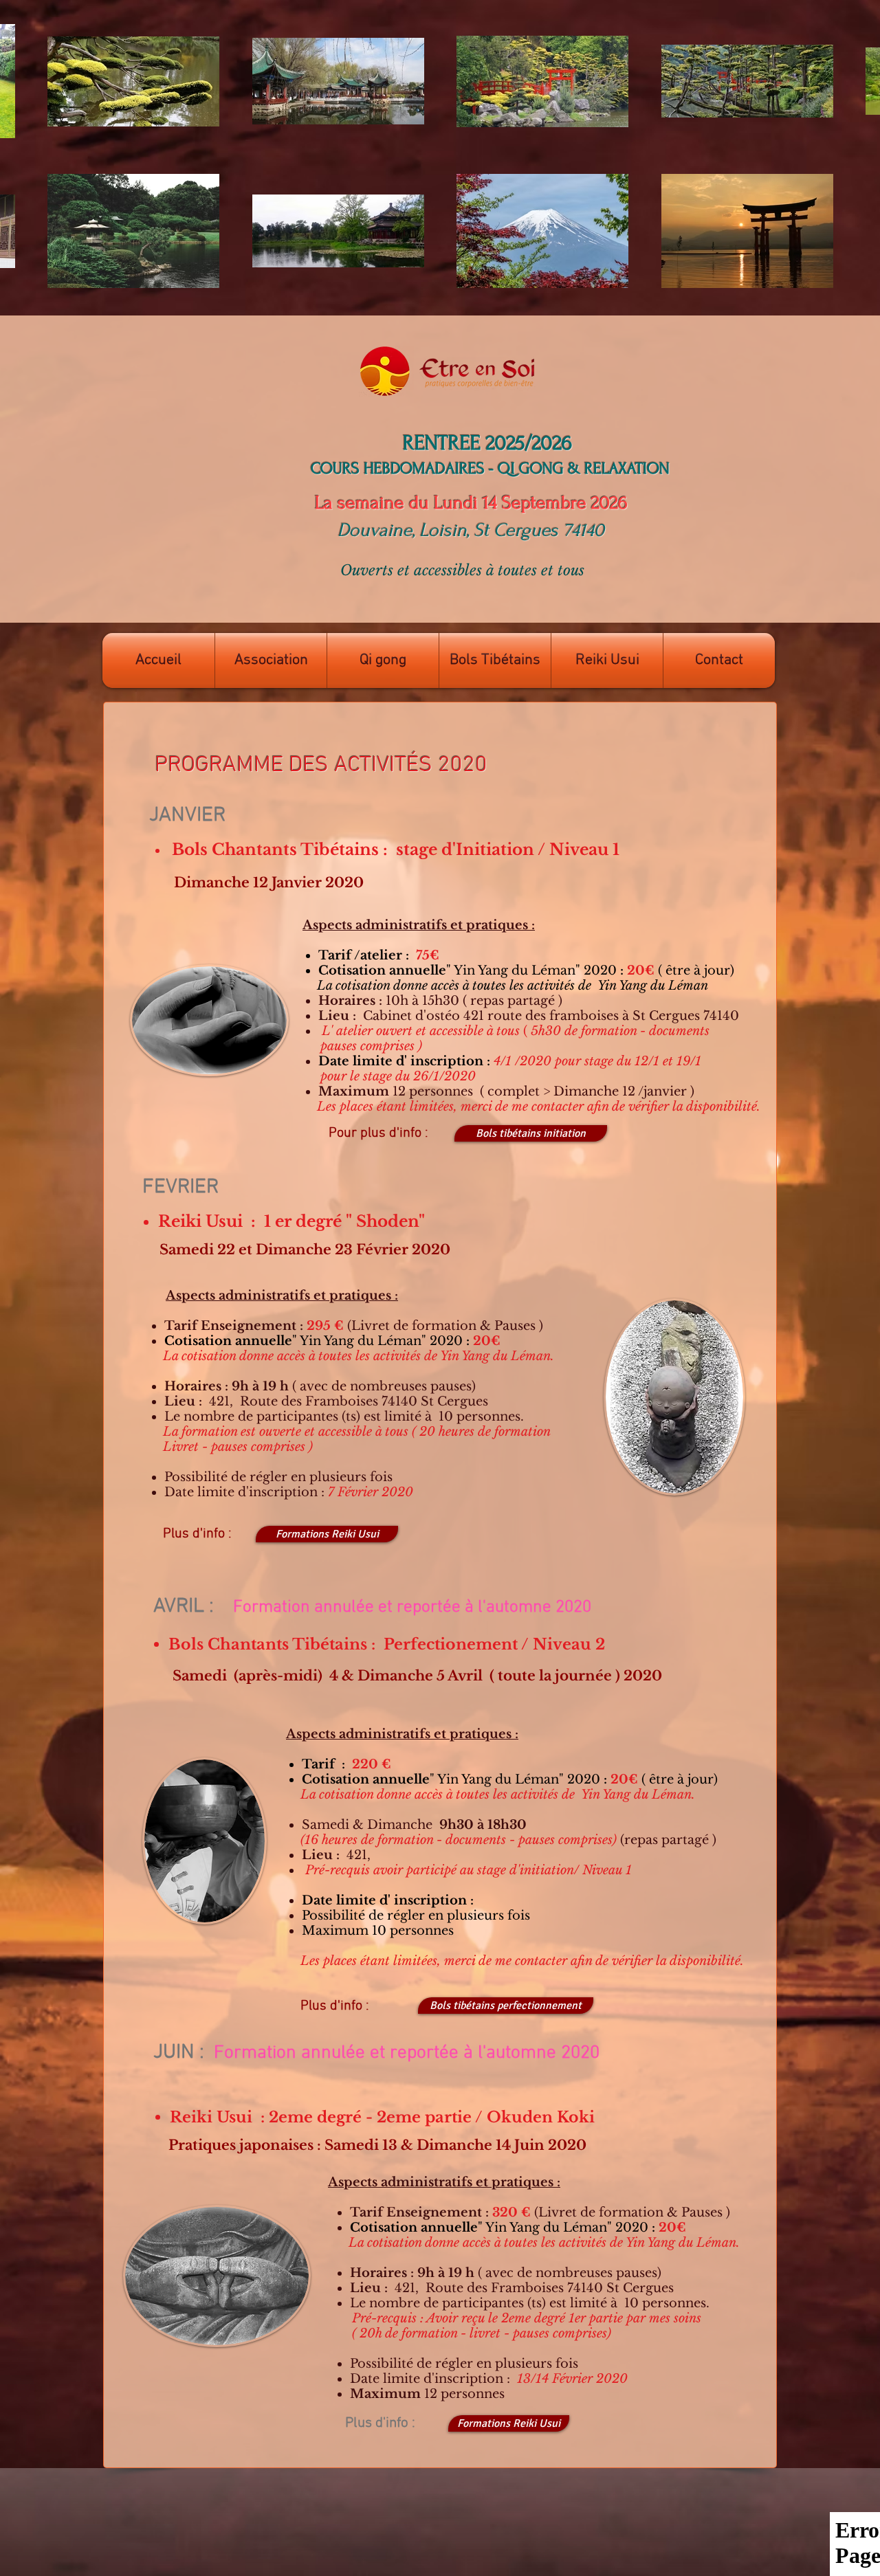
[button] (271, 660)
